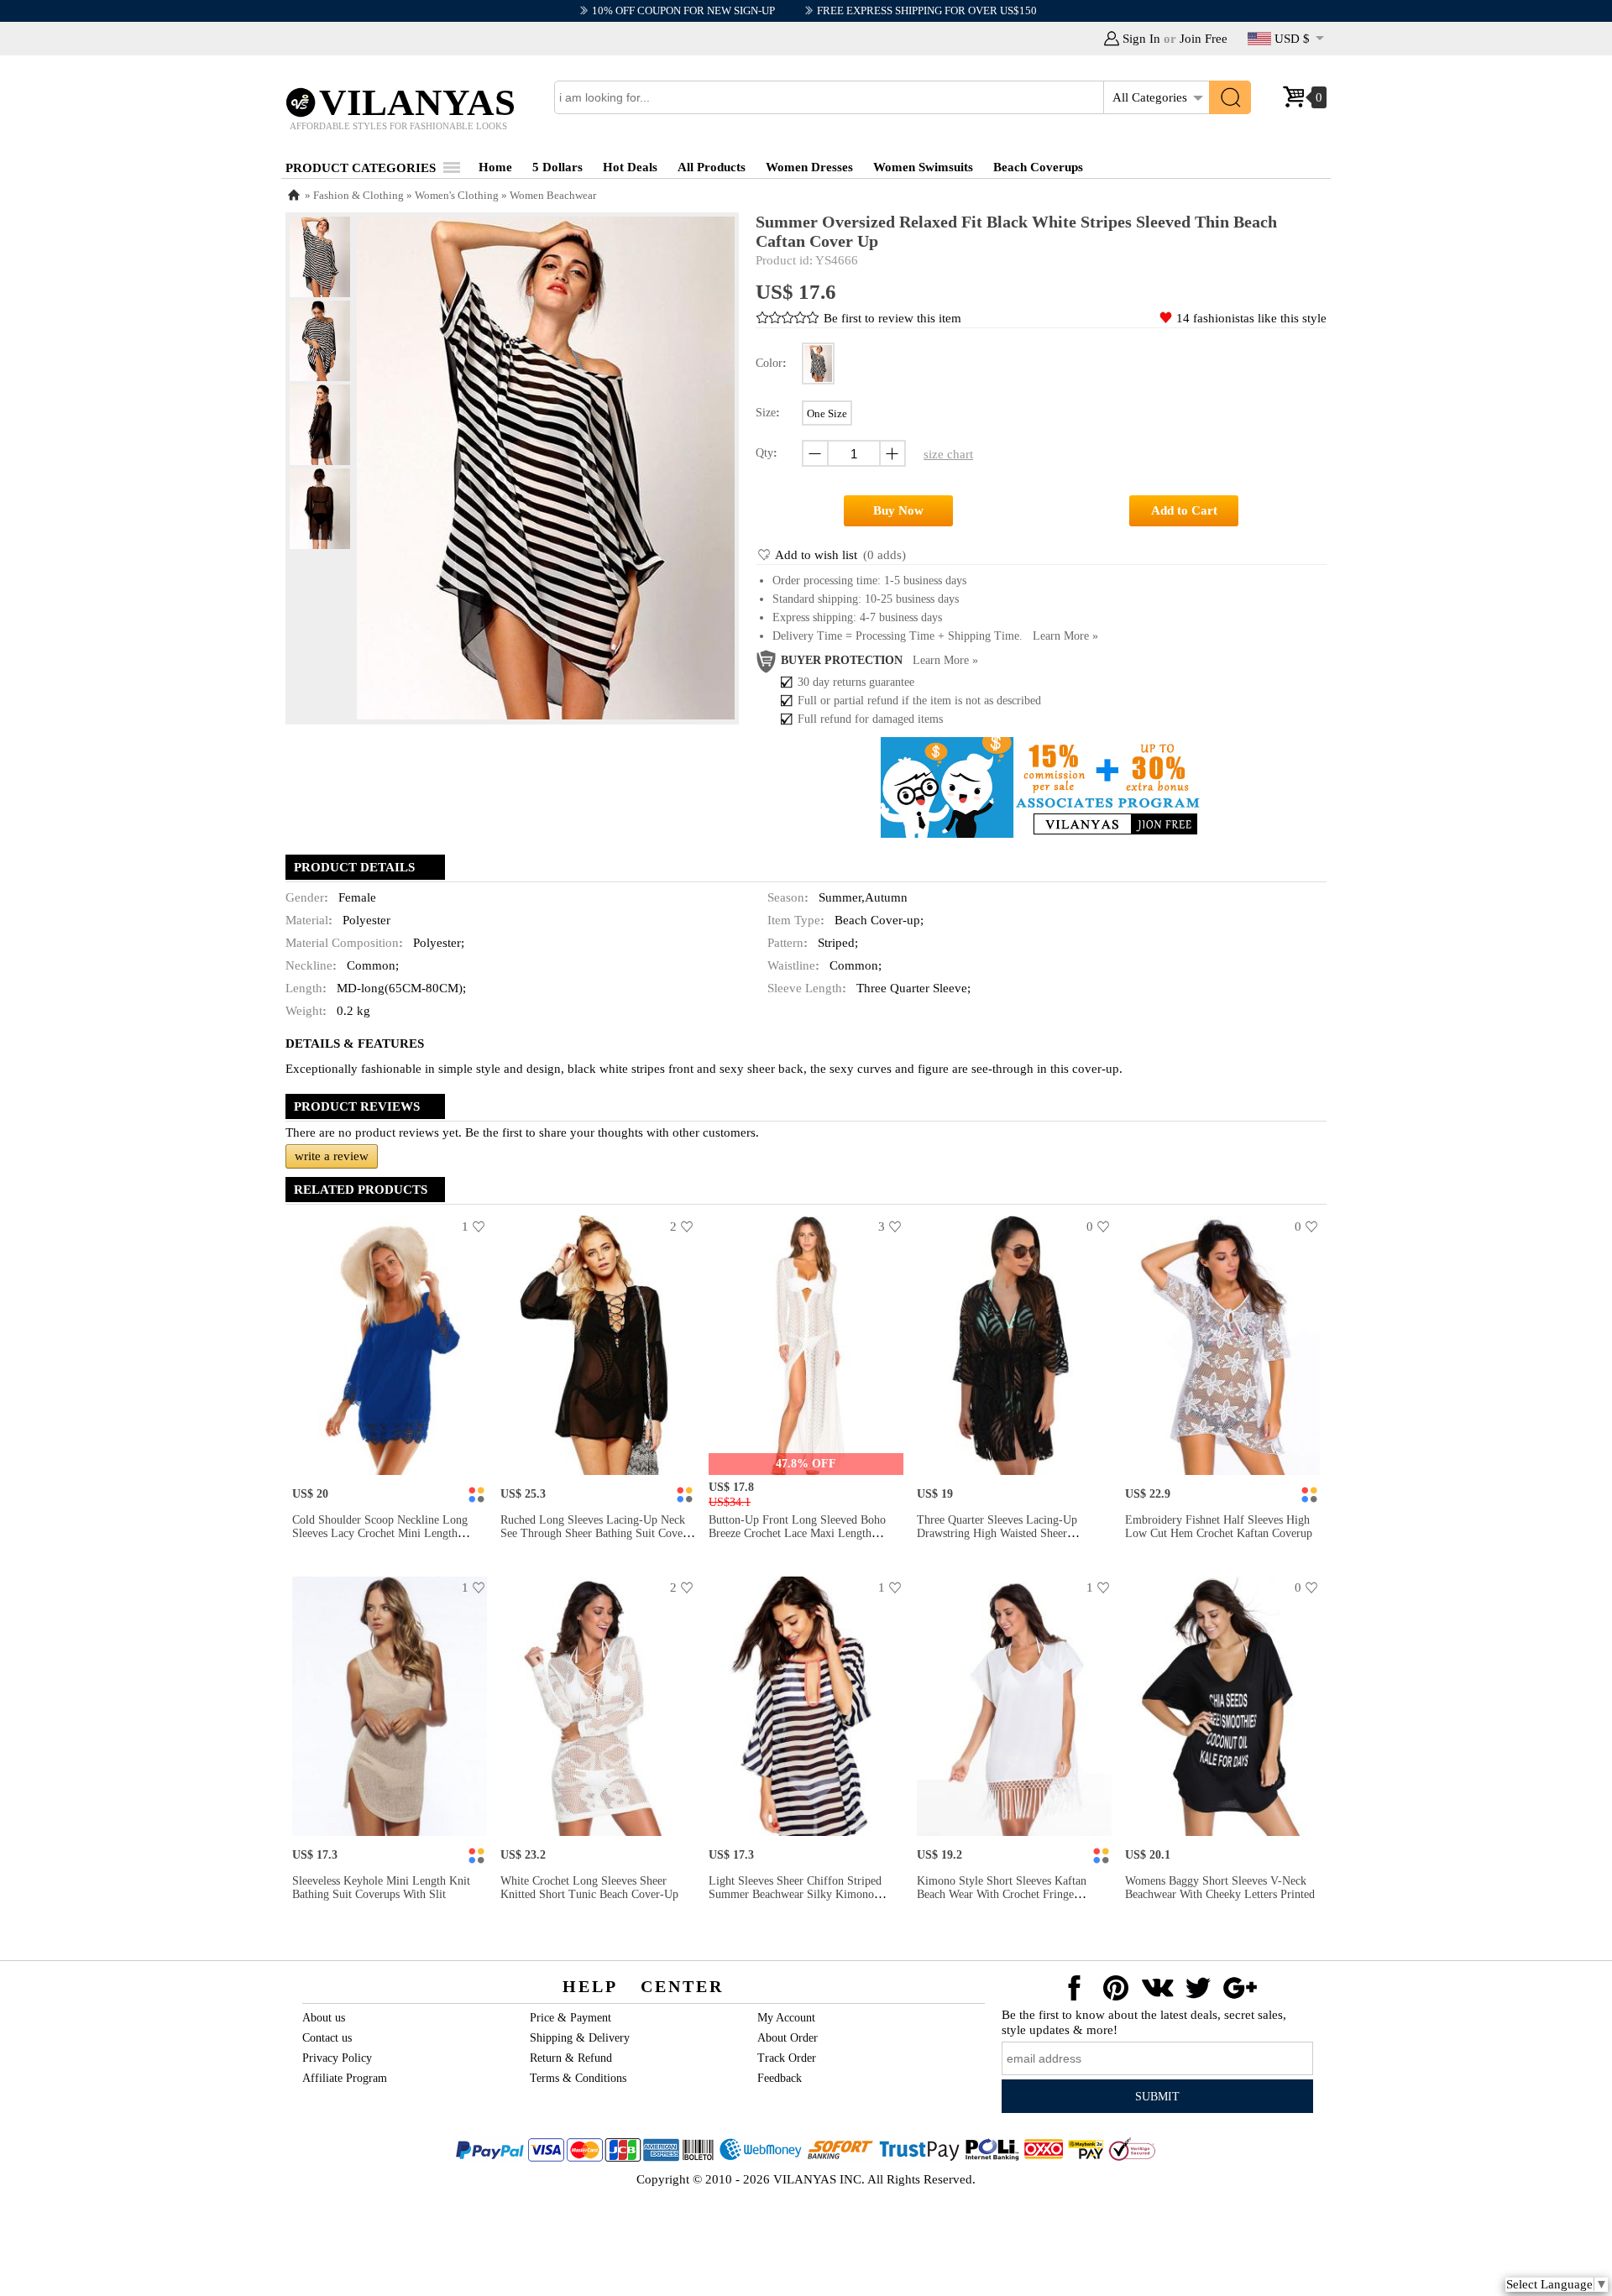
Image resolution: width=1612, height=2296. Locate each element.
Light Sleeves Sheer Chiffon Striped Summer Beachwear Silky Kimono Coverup (795, 1894)
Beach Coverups (1038, 167)
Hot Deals (630, 167)
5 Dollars (557, 167)
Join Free (1204, 39)
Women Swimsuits (923, 167)
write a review (332, 1156)
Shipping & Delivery (580, 2038)
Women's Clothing (457, 195)
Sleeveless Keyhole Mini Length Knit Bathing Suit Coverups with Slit (381, 1888)
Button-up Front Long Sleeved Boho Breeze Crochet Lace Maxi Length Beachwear (797, 1533)
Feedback (780, 2078)
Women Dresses (809, 167)
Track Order (787, 2058)
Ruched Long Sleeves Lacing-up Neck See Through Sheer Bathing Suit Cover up (594, 1533)
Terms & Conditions (578, 2078)
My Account (786, 2018)
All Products (712, 167)
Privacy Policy (337, 2058)
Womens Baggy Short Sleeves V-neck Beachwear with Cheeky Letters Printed (1220, 1888)
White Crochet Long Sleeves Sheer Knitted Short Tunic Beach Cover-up (589, 1888)
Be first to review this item (892, 318)
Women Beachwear (553, 195)
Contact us (327, 2038)
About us (324, 2018)
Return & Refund (571, 2058)
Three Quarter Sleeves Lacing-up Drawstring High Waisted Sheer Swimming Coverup (997, 1533)
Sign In (1141, 39)
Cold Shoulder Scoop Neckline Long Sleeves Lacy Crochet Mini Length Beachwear (380, 1533)
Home (495, 167)
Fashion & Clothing (359, 195)
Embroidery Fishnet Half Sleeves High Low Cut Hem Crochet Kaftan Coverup (1219, 1527)
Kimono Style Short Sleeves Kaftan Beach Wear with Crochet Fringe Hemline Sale (1002, 1894)
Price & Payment (570, 2018)
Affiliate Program (345, 2078)
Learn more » (1065, 636)
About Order (788, 2038)
